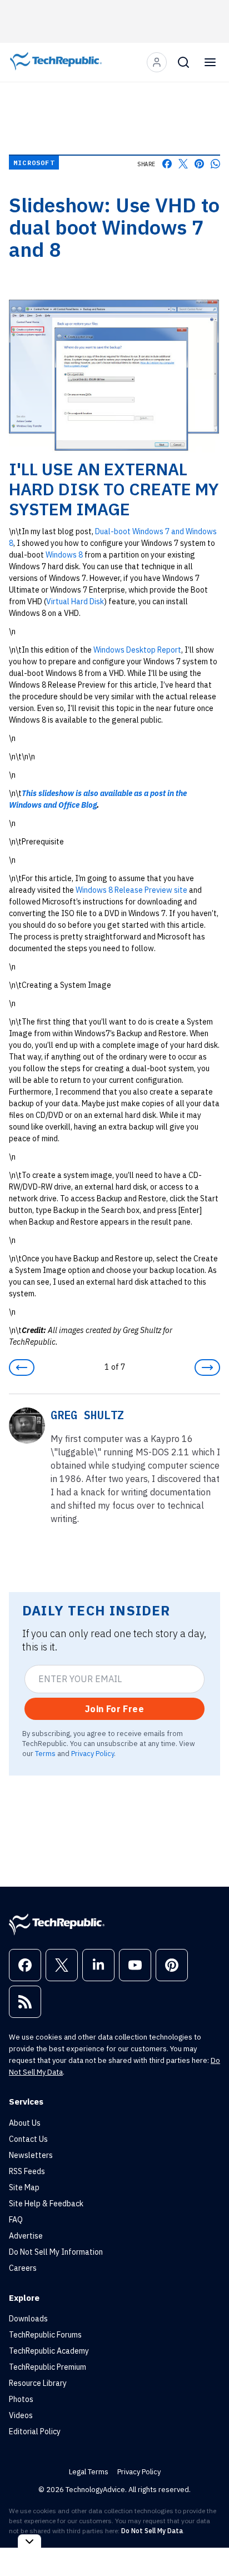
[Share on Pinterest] (199, 164)
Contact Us (28, 2139)
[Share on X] (183, 164)
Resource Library (38, 2383)
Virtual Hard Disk (75, 601)
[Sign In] (157, 62)
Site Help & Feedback (46, 2204)
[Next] (207, 1367)
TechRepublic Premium (48, 2367)
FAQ (16, 2220)
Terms (45, 1753)
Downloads (28, 2319)
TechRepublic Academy (49, 2351)
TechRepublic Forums (45, 2335)
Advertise (26, 2236)
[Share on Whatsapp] (215, 164)
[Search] (183, 62)
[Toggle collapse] (29, 2541)
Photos (21, 2399)
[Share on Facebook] (167, 164)
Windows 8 (64, 555)
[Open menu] (210, 62)
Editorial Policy (35, 2431)
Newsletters (31, 2155)
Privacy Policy (93, 1753)
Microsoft (34, 163)
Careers (23, 2268)
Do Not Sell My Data (152, 2531)
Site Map (24, 2187)
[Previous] (22, 1367)
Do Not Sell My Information (56, 2252)
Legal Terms (89, 2472)
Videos (21, 2415)
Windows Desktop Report (137, 650)
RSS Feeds (27, 2171)
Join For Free (114, 1709)
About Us (25, 2123)
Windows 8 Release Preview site (131, 890)
